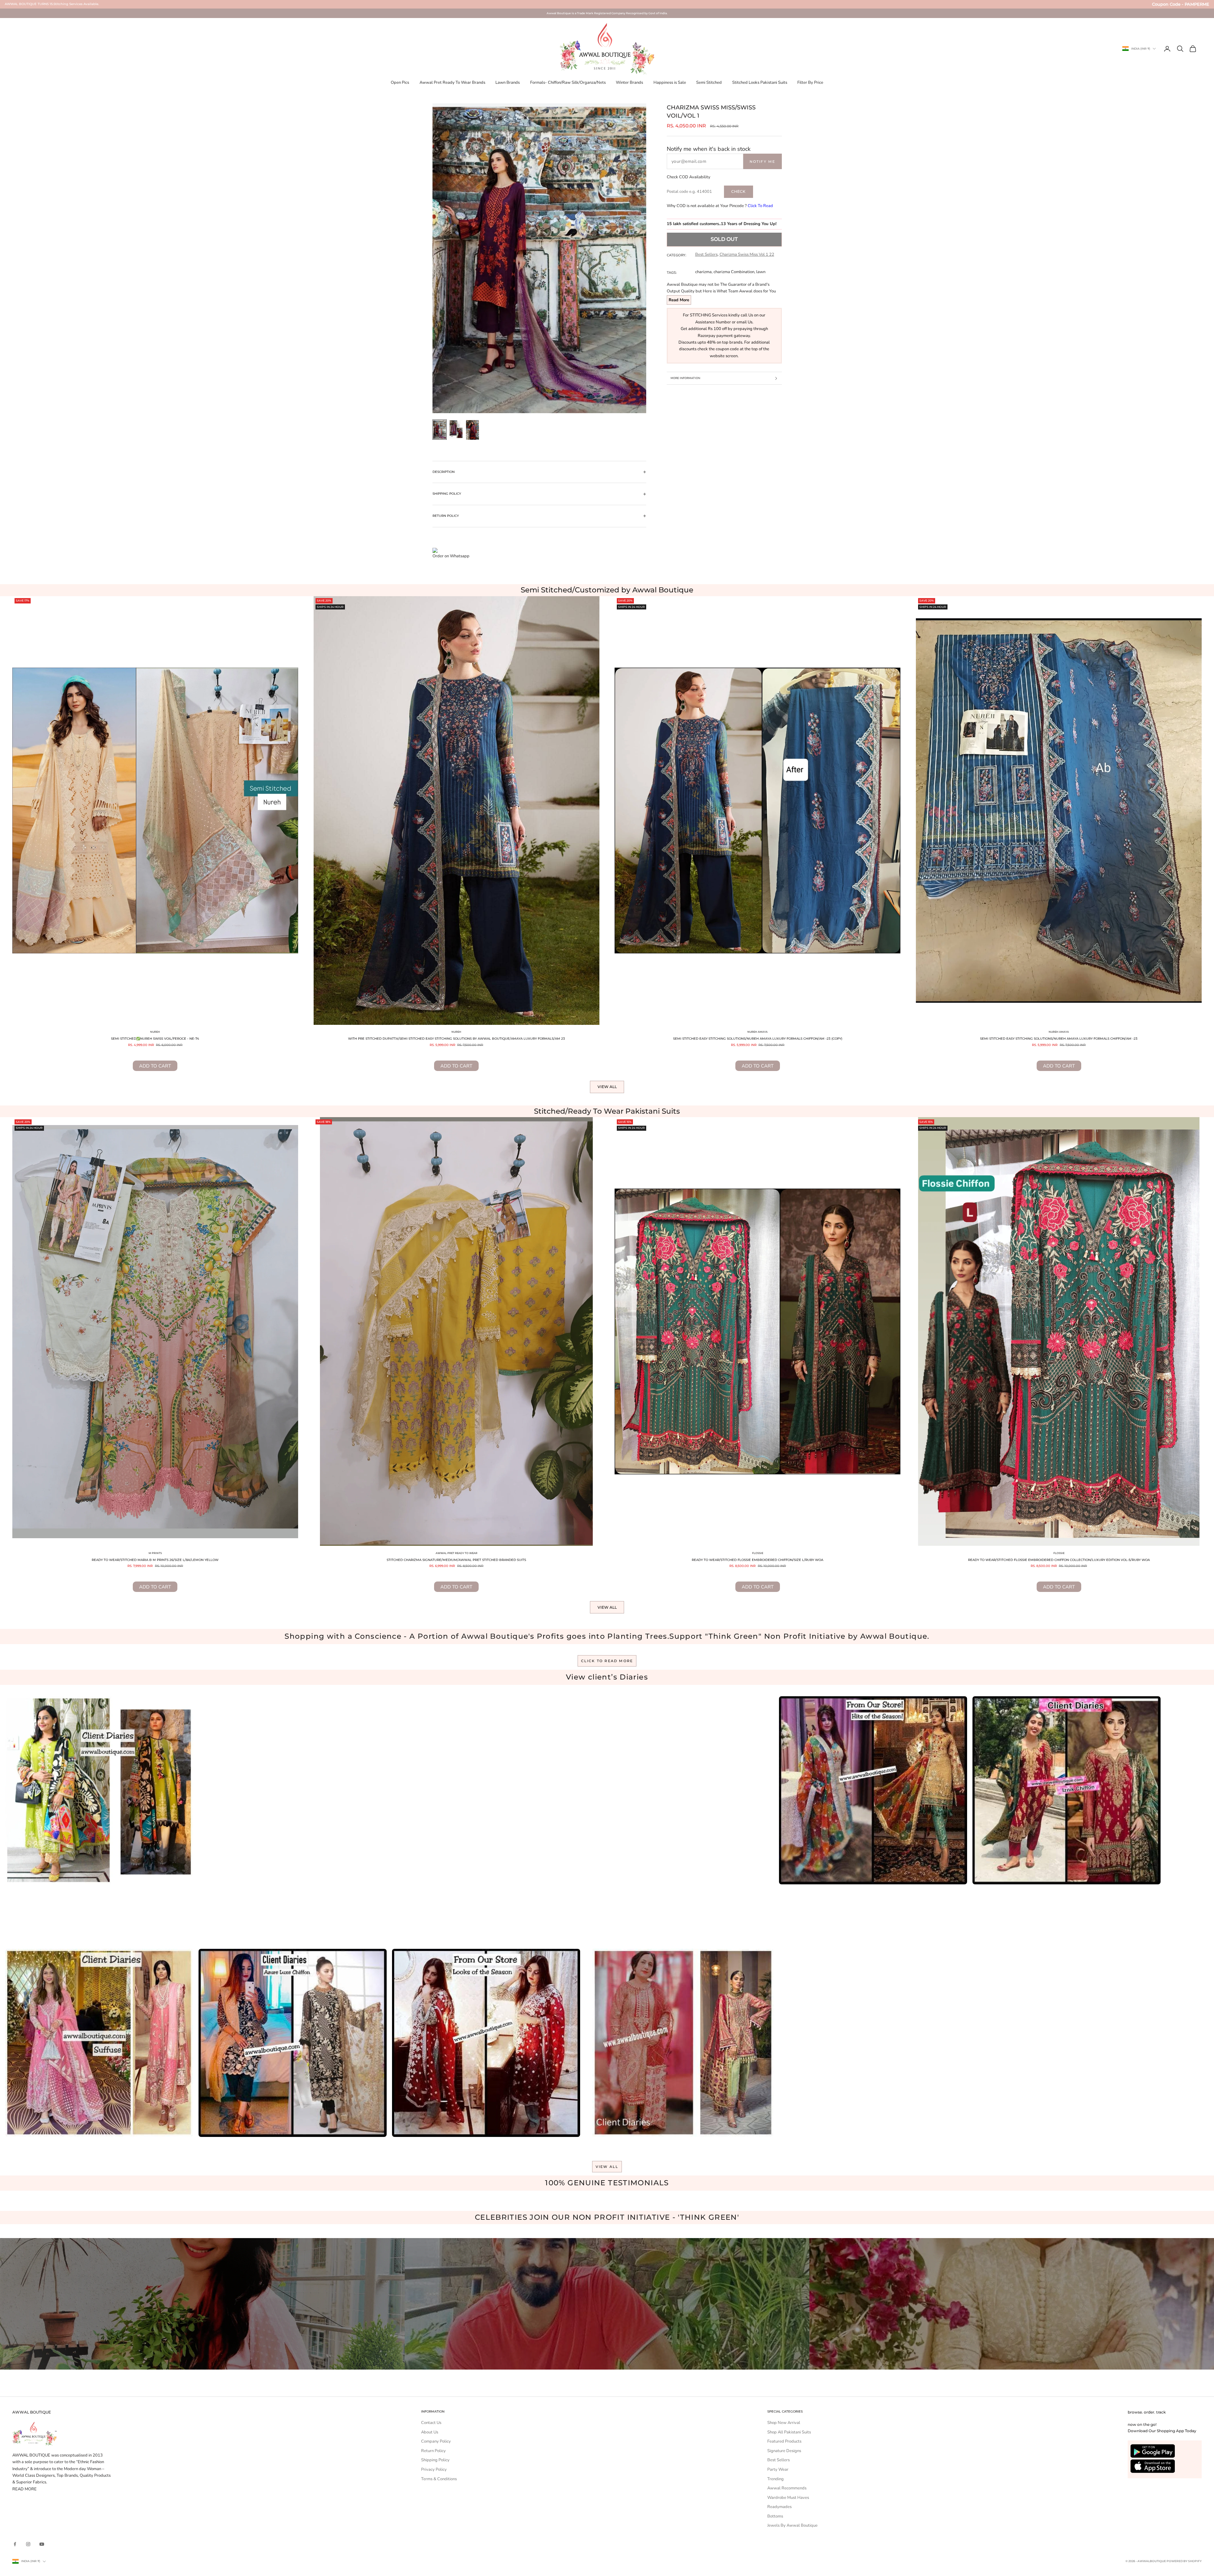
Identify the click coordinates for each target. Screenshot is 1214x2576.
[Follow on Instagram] (28, 2544)
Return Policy (433, 2451)
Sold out (724, 239)
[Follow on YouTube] (42, 2544)
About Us (430, 2432)
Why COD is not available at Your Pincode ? (720, 206)
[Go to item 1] (440, 430)
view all (607, 2167)
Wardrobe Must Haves (788, 2498)
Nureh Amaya (757, 1032)
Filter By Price (810, 83)
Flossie (758, 1553)
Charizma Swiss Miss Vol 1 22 (747, 254)
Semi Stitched (709, 83)
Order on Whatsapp (451, 556)
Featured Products (784, 2441)
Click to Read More (607, 1661)
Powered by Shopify (1184, 2561)
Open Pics (400, 83)
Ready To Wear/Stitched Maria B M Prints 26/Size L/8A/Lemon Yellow (155, 1560)
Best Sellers (706, 254)
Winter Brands (629, 83)
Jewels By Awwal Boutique (792, 2525)
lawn (761, 272)
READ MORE (25, 2489)
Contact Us (431, 2423)
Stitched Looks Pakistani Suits (760, 83)
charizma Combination (734, 272)
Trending (776, 2479)
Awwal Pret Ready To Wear (457, 1553)
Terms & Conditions (439, 2479)
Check (738, 191)
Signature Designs (784, 2451)
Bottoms (775, 2516)
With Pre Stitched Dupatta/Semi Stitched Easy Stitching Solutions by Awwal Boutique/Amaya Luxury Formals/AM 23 (457, 1039)
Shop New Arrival (784, 2423)
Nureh (155, 1032)
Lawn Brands (508, 83)
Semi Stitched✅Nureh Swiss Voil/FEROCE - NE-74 (155, 1039)
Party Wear (778, 2469)
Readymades (779, 2507)
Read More (679, 300)
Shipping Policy (435, 2460)
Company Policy (436, 2441)
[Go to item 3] (473, 430)
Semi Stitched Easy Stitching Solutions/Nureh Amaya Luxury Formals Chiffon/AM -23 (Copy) (758, 1039)
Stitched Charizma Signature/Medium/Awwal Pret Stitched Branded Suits (456, 1560)
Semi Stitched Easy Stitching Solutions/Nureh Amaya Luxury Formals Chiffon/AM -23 (1059, 1039)
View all (607, 1087)
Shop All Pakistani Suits (789, 2432)
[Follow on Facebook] (15, 2544)
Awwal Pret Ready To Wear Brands (452, 83)
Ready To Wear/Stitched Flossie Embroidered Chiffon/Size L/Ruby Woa (757, 1560)
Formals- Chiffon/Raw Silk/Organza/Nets (568, 83)
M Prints (155, 1553)
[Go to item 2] (456, 429)
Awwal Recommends (787, 2488)
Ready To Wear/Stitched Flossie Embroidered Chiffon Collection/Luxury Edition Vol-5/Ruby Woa (1059, 1560)
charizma (703, 272)
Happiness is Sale (670, 83)
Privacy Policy (434, 2469)
